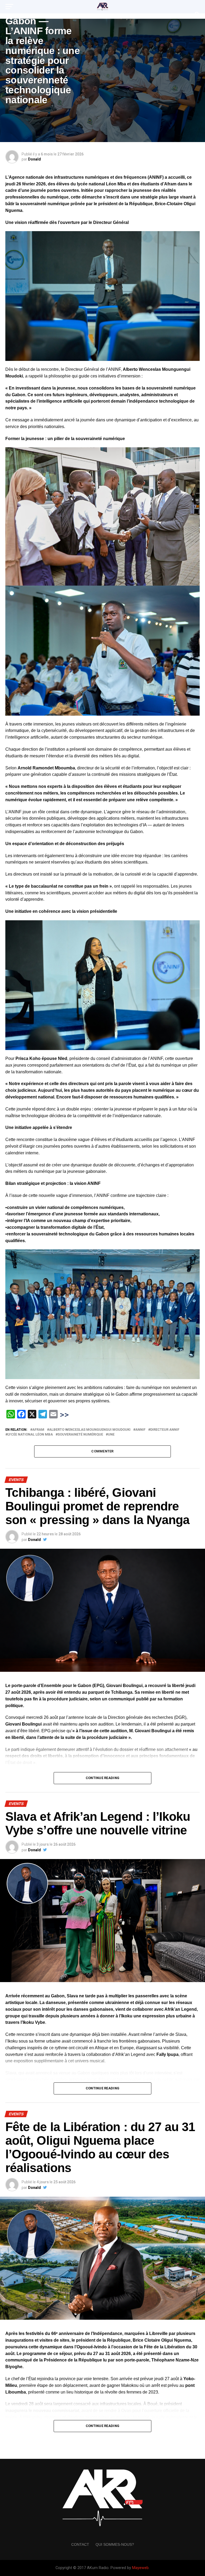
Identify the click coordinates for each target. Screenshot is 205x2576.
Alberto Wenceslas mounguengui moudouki (90, 1430)
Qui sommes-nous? (115, 2544)
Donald (34, 159)
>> (64, 1415)
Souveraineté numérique (80, 1435)
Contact (80, 2544)
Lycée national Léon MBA (30, 1435)
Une (111, 1435)
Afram (38, 1430)
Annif (140, 1430)
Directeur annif (165, 1430)
